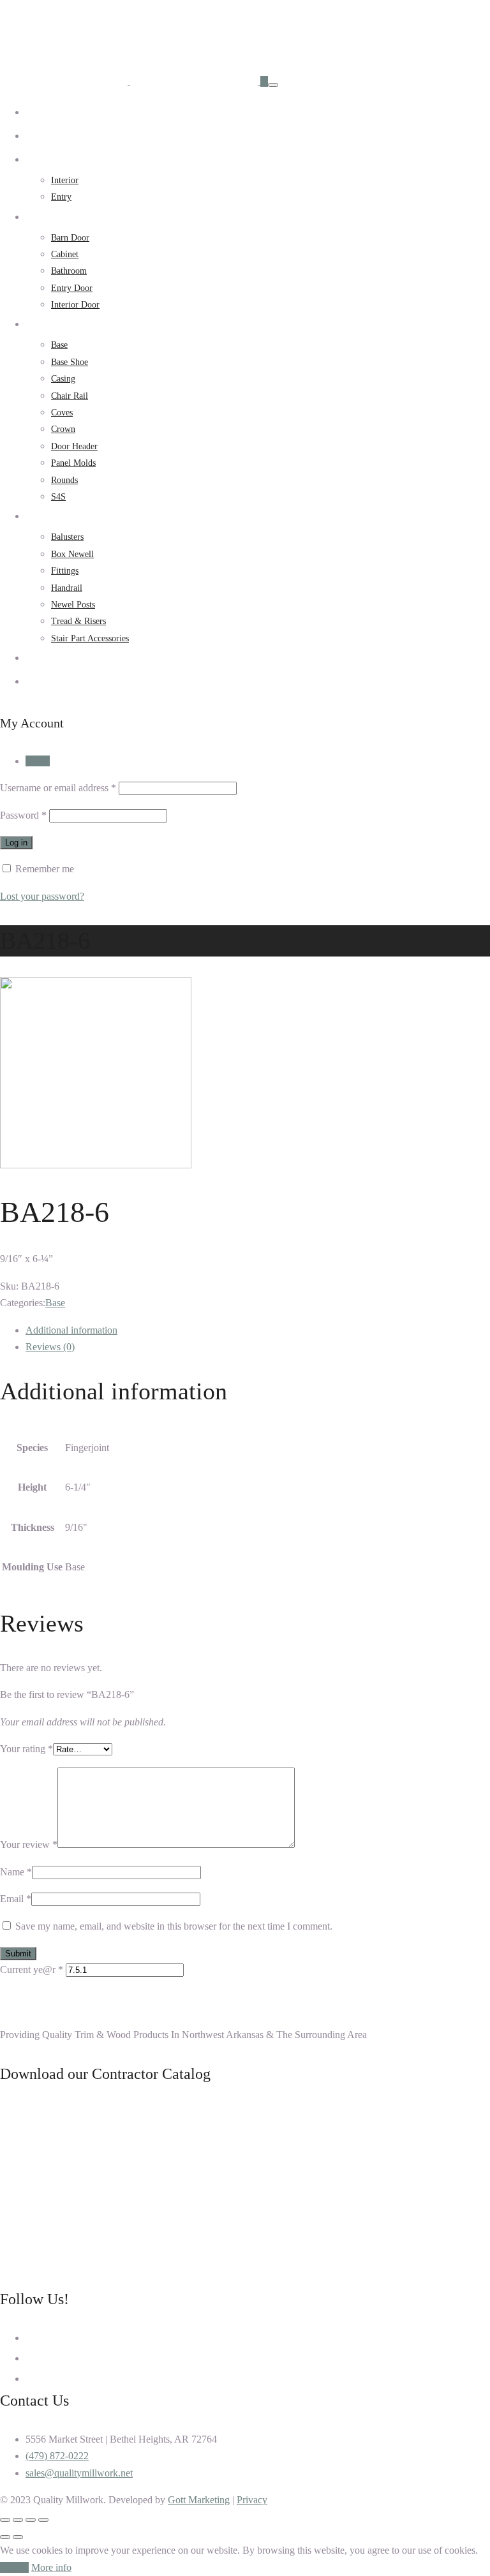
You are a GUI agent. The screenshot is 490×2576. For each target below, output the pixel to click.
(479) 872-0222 (57, 2456)
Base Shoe (70, 362)
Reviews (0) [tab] (50, 1347)
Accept (14, 2567)
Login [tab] (38, 761)
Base (59, 345)
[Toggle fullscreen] (31, 2520)
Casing (63, 379)
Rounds (64, 480)
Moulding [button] (43, 324)
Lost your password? (42, 896)
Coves (62, 413)
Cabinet (65, 254)
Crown (63, 429)
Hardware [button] (43, 217)
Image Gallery (51, 658)
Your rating (26, 1749)
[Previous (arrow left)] (5, 2537)
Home (36, 113)
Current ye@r (32, 1969)
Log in (16, 843)
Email (16, 1899)
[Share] (18, 2520)
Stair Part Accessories (90, 638)
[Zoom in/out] (43, 2520)
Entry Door (72, 288)
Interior (65, 180)
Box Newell (72, 554)
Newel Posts (73, 605)
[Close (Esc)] (5, 2520)
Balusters (67, 537)
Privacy (252, 2500)
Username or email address (58, 788)
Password (23, 815)
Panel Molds (73, 463)
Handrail (67, 588)
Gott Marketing (199, 2500)
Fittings (65, 571)
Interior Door (75, 305)
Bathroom (69, 271)
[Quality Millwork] (130, 81)
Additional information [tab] (71, 1330)
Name (16, 1872)
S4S (58, 497)
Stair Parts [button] (44, 517)
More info (51, 2567)
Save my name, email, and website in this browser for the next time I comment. (174, 1926)
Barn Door (70, 238)
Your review (29, 1844)
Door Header (74, 446)
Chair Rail (70, 396)
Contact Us (45, 682)
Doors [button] (36, 160)
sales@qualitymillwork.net (79, 2473)
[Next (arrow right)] (18, 2537)
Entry (61, 197)
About (37, 136)
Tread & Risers (78, 621)
